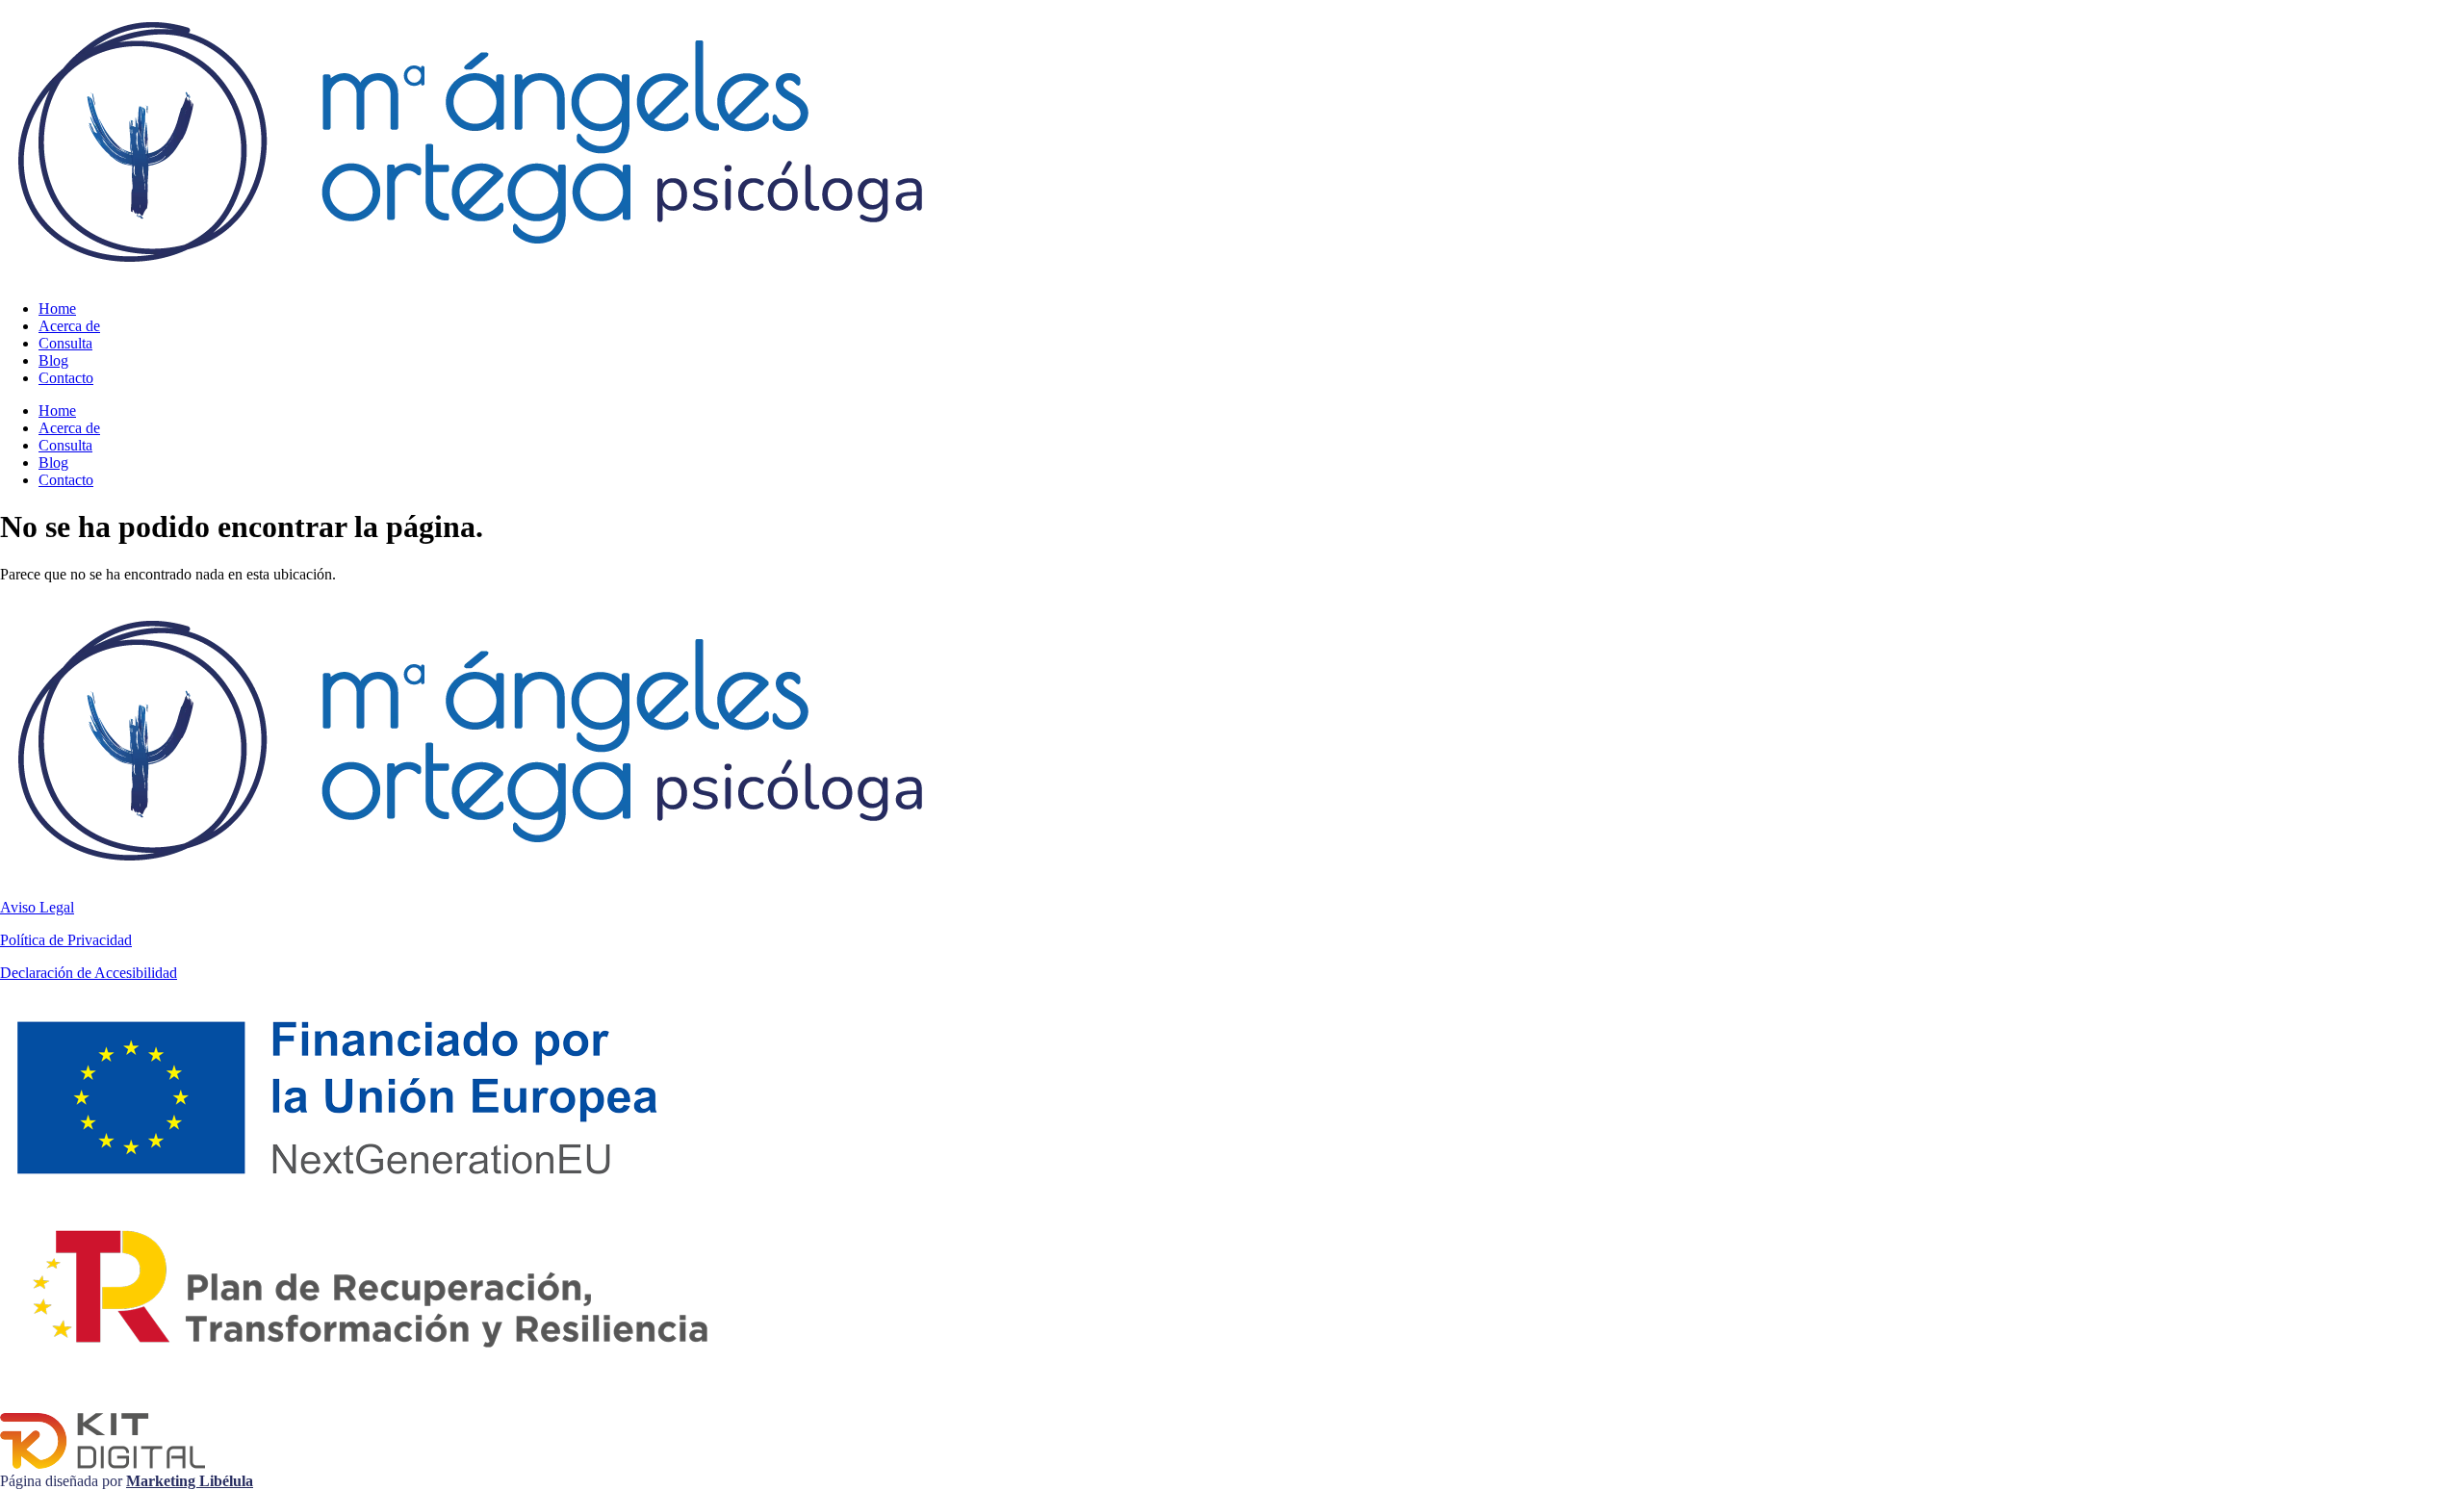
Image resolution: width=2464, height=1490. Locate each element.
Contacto (66, 378)
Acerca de (69, 326)
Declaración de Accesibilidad (89, 973)
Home (57, 308)
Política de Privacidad (66, 940)
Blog (53, 360)
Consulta (65, 343)
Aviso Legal (37, 907)
